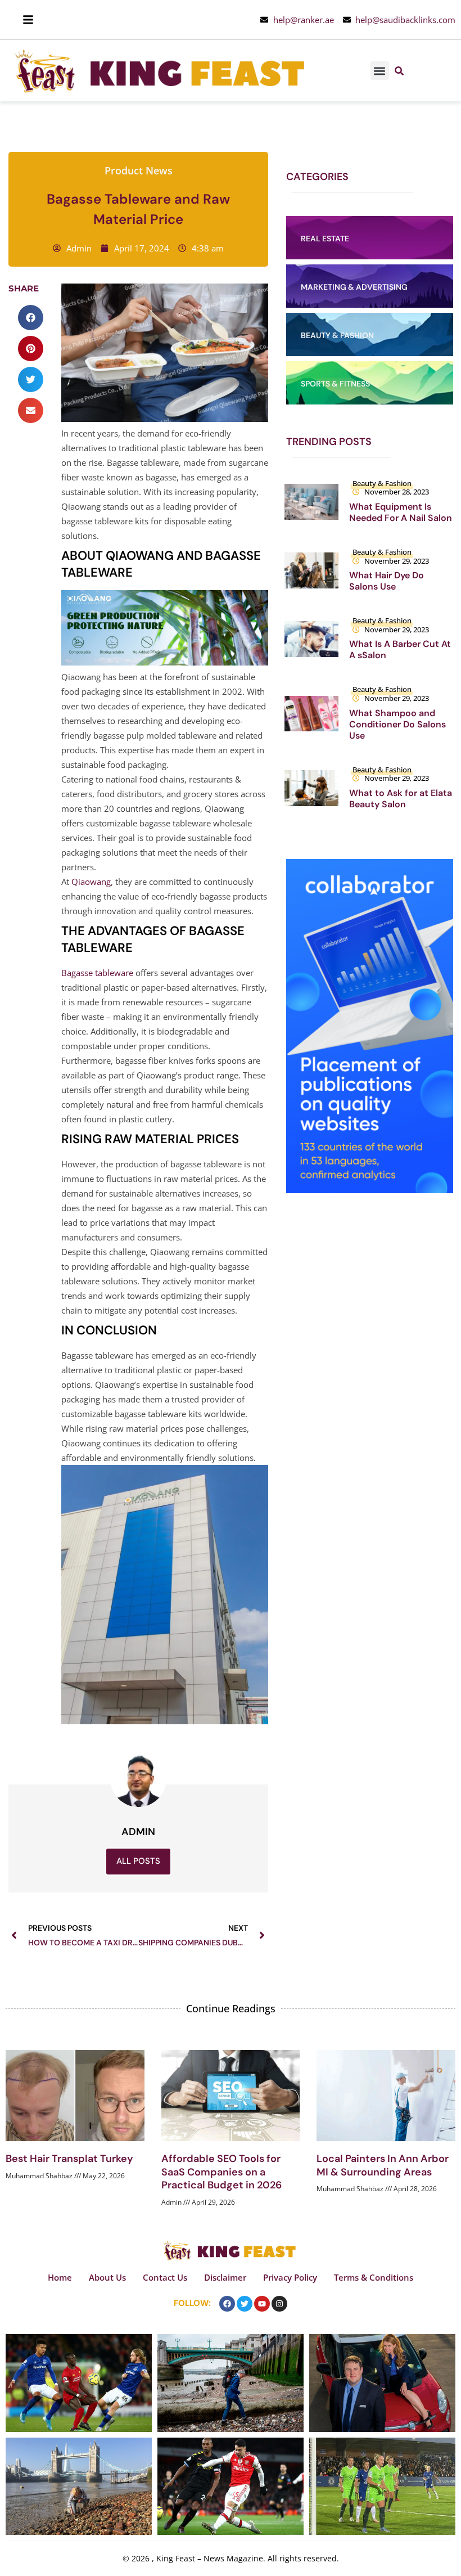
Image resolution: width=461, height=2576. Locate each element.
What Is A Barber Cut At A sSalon (400, 649)
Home (60, 2277)
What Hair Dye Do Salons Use (387, 581)
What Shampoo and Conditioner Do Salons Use (397, 724)
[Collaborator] (370, 1190)
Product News (139, 170)
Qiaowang (91, 882)
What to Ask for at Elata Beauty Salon (401, 799)
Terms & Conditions (374, 2277)
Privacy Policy (290, 2277)
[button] (380, 71)
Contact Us (165, 2277)
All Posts (138, 1861)
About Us (107, 2277)
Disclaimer (225, 2277)
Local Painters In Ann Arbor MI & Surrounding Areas (383, 2165)
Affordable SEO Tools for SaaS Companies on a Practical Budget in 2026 (222, 2172)
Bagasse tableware (97, 973)
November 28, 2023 (397, 492)
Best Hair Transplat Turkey (69, 2159)
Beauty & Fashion (382, 483)
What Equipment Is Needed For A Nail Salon (401, 512)
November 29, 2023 (397, 561)
